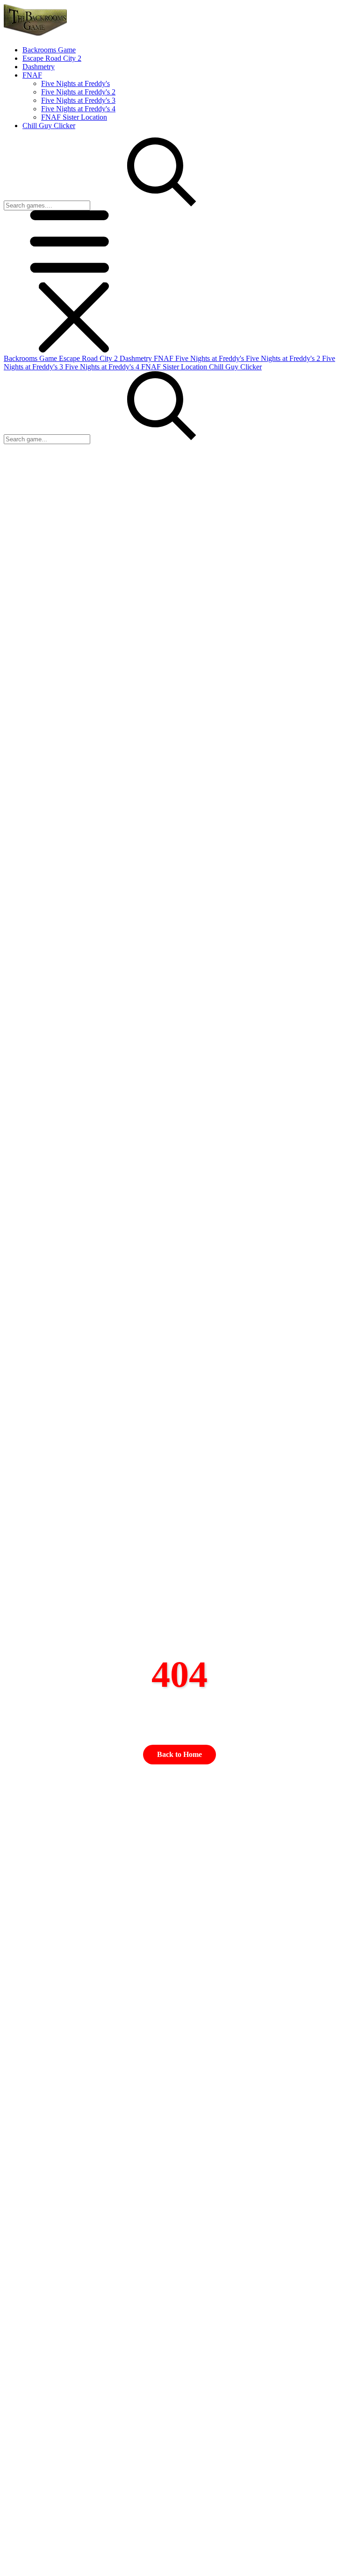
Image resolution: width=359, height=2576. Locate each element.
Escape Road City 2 (89, 358)
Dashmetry (137, 358)
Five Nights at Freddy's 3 (78, 100)
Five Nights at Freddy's (75, 83)
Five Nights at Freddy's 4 (78, 109)
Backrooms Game (31, 358)
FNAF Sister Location (74, 117)
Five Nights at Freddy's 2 (78, 92)
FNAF (165, 358)
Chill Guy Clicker (235, 367)
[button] (74, 278)
